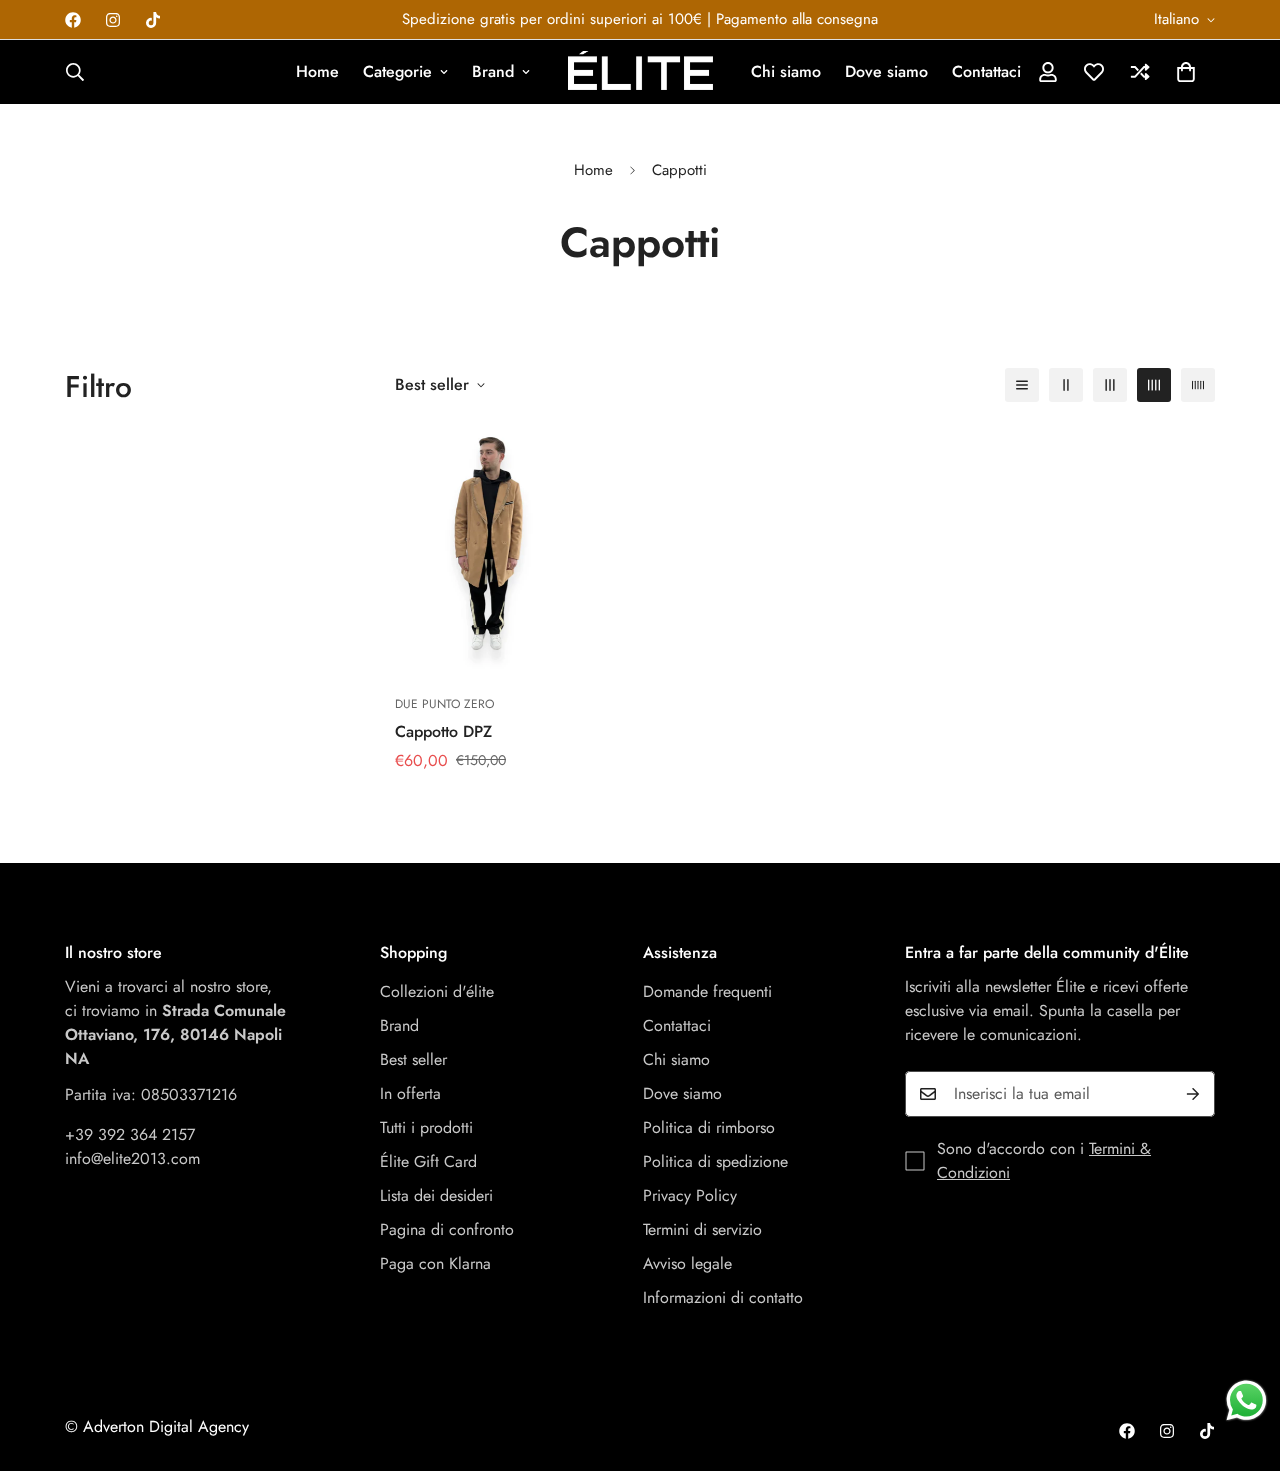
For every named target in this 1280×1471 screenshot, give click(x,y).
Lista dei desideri (436, 1195)
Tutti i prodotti (426, 1127)
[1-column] (1022, 385)
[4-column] (1154, 385)
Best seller (413, 1059)
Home (317, 71)
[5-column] (1198, 385)
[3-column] (1110, 385)
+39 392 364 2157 (130, 1134)
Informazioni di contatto (723, 1297)
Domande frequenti (707, 991)
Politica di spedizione (715, 1161)
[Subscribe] (1193, 1094)
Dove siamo (886, 71)
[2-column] (1066, 385)
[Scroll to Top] (1241, 1362)
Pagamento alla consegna (797, 19)
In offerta (410, 1093)
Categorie (397, 71)
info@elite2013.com (132, 1158)
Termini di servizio (702, 1229)
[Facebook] (73, 20)
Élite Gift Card (428, 1161)
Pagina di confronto (447, 1229)
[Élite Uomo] (640, 72)
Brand (493, 71)
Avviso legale (687, 1263)
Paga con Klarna (435, 1263)
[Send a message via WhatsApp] (1246, 1400)
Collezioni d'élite (437, 991)
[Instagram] (113, 20)
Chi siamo (786, 71)
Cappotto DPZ (443, 731)
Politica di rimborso (709, 1127)
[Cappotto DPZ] (488, 550)
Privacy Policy (690, 1195)
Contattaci (986, 71)
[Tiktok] (153, 20)
